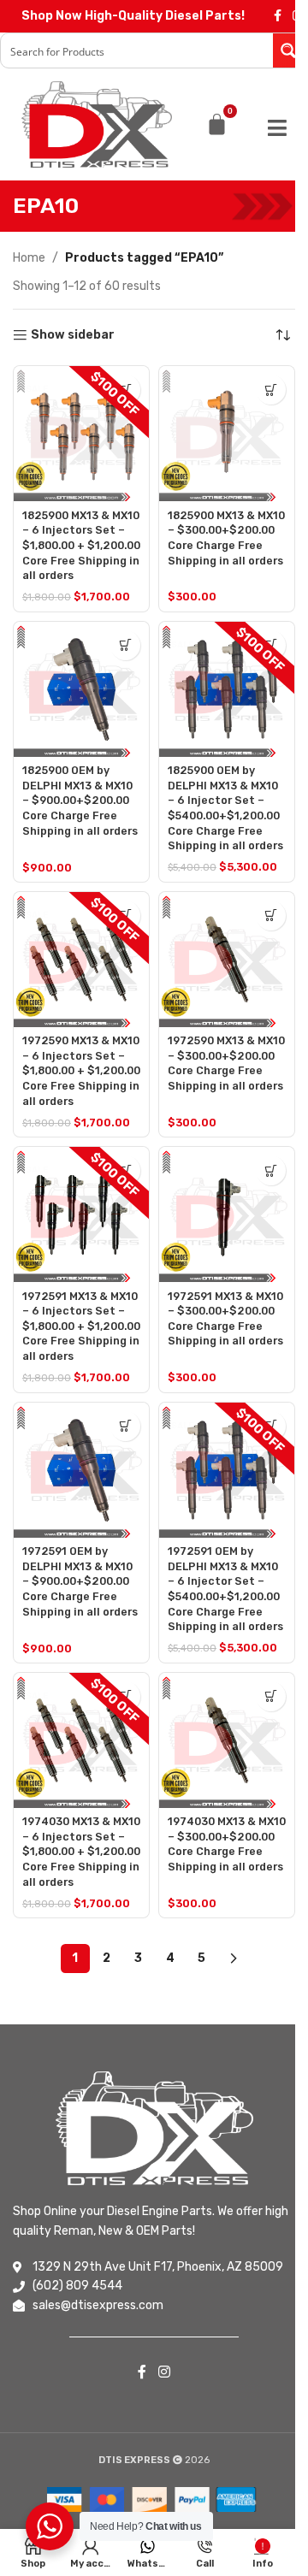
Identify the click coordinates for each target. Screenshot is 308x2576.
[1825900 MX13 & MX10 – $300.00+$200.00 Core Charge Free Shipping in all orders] (227, 434)
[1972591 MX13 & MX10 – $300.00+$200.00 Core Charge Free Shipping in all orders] (227, 1214)
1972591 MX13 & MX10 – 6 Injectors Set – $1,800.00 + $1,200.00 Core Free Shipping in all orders (81, 1326)
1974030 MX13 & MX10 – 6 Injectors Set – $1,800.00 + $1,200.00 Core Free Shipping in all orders (81, 1852)
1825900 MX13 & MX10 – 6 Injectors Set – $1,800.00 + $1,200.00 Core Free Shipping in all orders (81, 546)
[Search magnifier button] (290, 50)
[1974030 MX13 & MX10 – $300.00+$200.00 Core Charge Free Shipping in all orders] (227, 1740)
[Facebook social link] (277, 16)
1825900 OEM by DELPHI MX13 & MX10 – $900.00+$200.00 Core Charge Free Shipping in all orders (80, 801)
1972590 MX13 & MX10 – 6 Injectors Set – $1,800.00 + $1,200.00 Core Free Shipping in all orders (81, 1071)
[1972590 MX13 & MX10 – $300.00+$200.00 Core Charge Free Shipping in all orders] (227, 960)
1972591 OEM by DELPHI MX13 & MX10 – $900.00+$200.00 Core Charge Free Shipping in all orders (80, 1581)
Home (29, 258)
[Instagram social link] (164, 2372)
